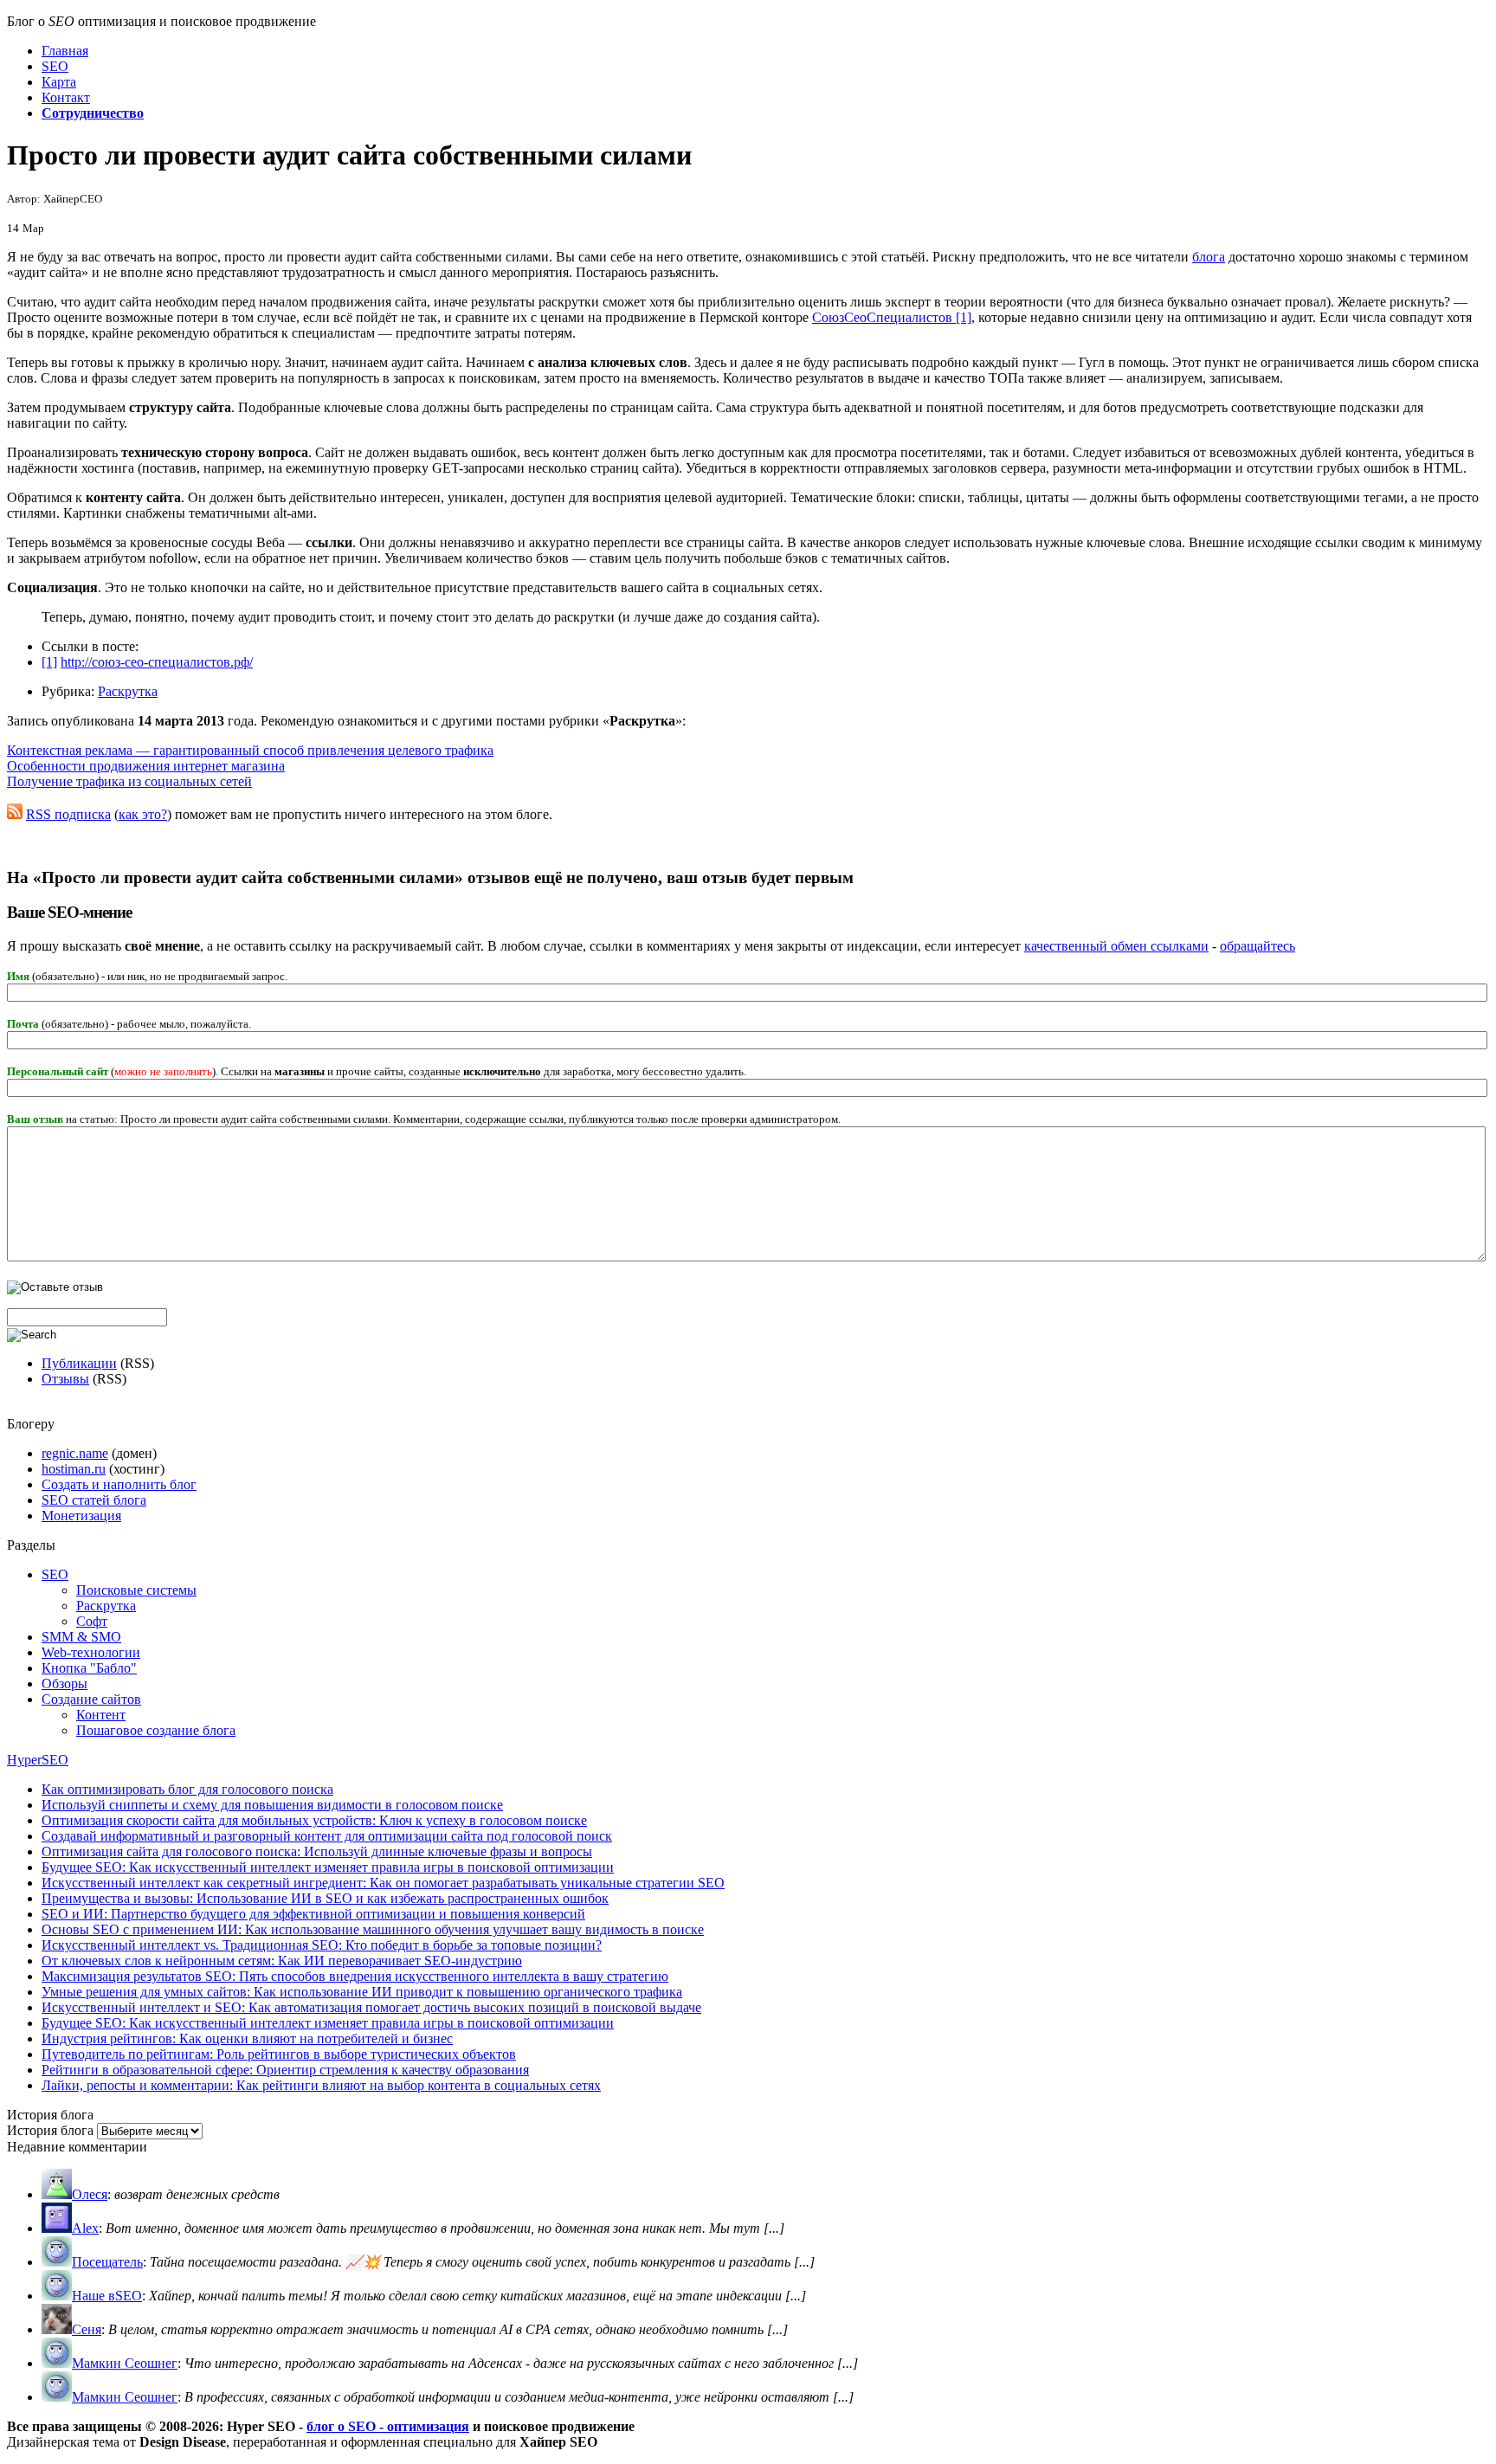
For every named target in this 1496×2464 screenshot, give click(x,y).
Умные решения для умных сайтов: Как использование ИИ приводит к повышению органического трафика (362, 1992)
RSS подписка (68, 814)
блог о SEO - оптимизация (388, 2426)
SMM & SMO (81, 1637)
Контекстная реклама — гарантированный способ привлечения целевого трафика (250, 750)
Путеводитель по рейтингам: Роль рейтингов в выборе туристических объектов (279, 2054)
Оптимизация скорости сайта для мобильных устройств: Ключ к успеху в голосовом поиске (314, 1820)
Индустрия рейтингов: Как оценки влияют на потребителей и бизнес (247, 2038)
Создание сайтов (91, 1699)
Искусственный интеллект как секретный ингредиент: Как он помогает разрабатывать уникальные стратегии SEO (383, 1883)
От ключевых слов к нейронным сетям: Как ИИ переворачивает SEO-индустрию (282, 1961)
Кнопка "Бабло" (89, 1668)
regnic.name (75, 1453)
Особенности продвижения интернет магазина (146, 766)
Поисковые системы (136, 1590)
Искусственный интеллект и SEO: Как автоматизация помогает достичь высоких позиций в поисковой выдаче (371, 2007)
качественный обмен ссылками (1116, 946)
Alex (85, 2228)
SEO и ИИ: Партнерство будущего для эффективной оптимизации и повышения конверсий (313, 1914)
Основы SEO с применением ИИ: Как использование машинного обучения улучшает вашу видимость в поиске (373, 1929)
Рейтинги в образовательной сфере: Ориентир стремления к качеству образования (285, 2070)
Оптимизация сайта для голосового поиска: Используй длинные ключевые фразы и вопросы (317, 1851)
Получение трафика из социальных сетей (129, 781)
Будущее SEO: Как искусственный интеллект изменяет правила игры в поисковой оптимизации (328, 1867)
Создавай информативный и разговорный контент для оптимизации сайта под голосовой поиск (327, 1836)
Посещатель (107, 2262)
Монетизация (81, 1516)
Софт (92, 1621)
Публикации (79, 1363)
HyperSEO (38, 1760)
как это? (143, 814)
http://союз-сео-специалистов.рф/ (157, 662)
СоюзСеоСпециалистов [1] (892, 317)
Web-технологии (91, 1652)
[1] (49, 662)
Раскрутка (128, 691)
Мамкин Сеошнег (125, 2363)
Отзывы (65, 1379)
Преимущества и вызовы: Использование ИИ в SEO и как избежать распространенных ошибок (325, 1898)
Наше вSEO (107, 2296)
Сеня (87, 2329)
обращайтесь (1257, 946)
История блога (50, 2130)
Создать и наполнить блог (119, 1484)
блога (1209, 257)
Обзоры (64, 1684)
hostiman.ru (74, 1469)
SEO (55, 1574)
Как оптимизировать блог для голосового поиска (187, 1789)
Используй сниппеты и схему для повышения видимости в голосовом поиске (272, 1805)
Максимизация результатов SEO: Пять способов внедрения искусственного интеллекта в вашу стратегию (355, 1976)
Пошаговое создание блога (156, 1730)
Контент (101, 1715)
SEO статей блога (94, 1500)
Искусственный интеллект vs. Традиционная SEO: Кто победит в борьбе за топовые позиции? (322, 1945)
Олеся (90, 2194)
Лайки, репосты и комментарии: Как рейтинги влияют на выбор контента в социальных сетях (321, 2085)
